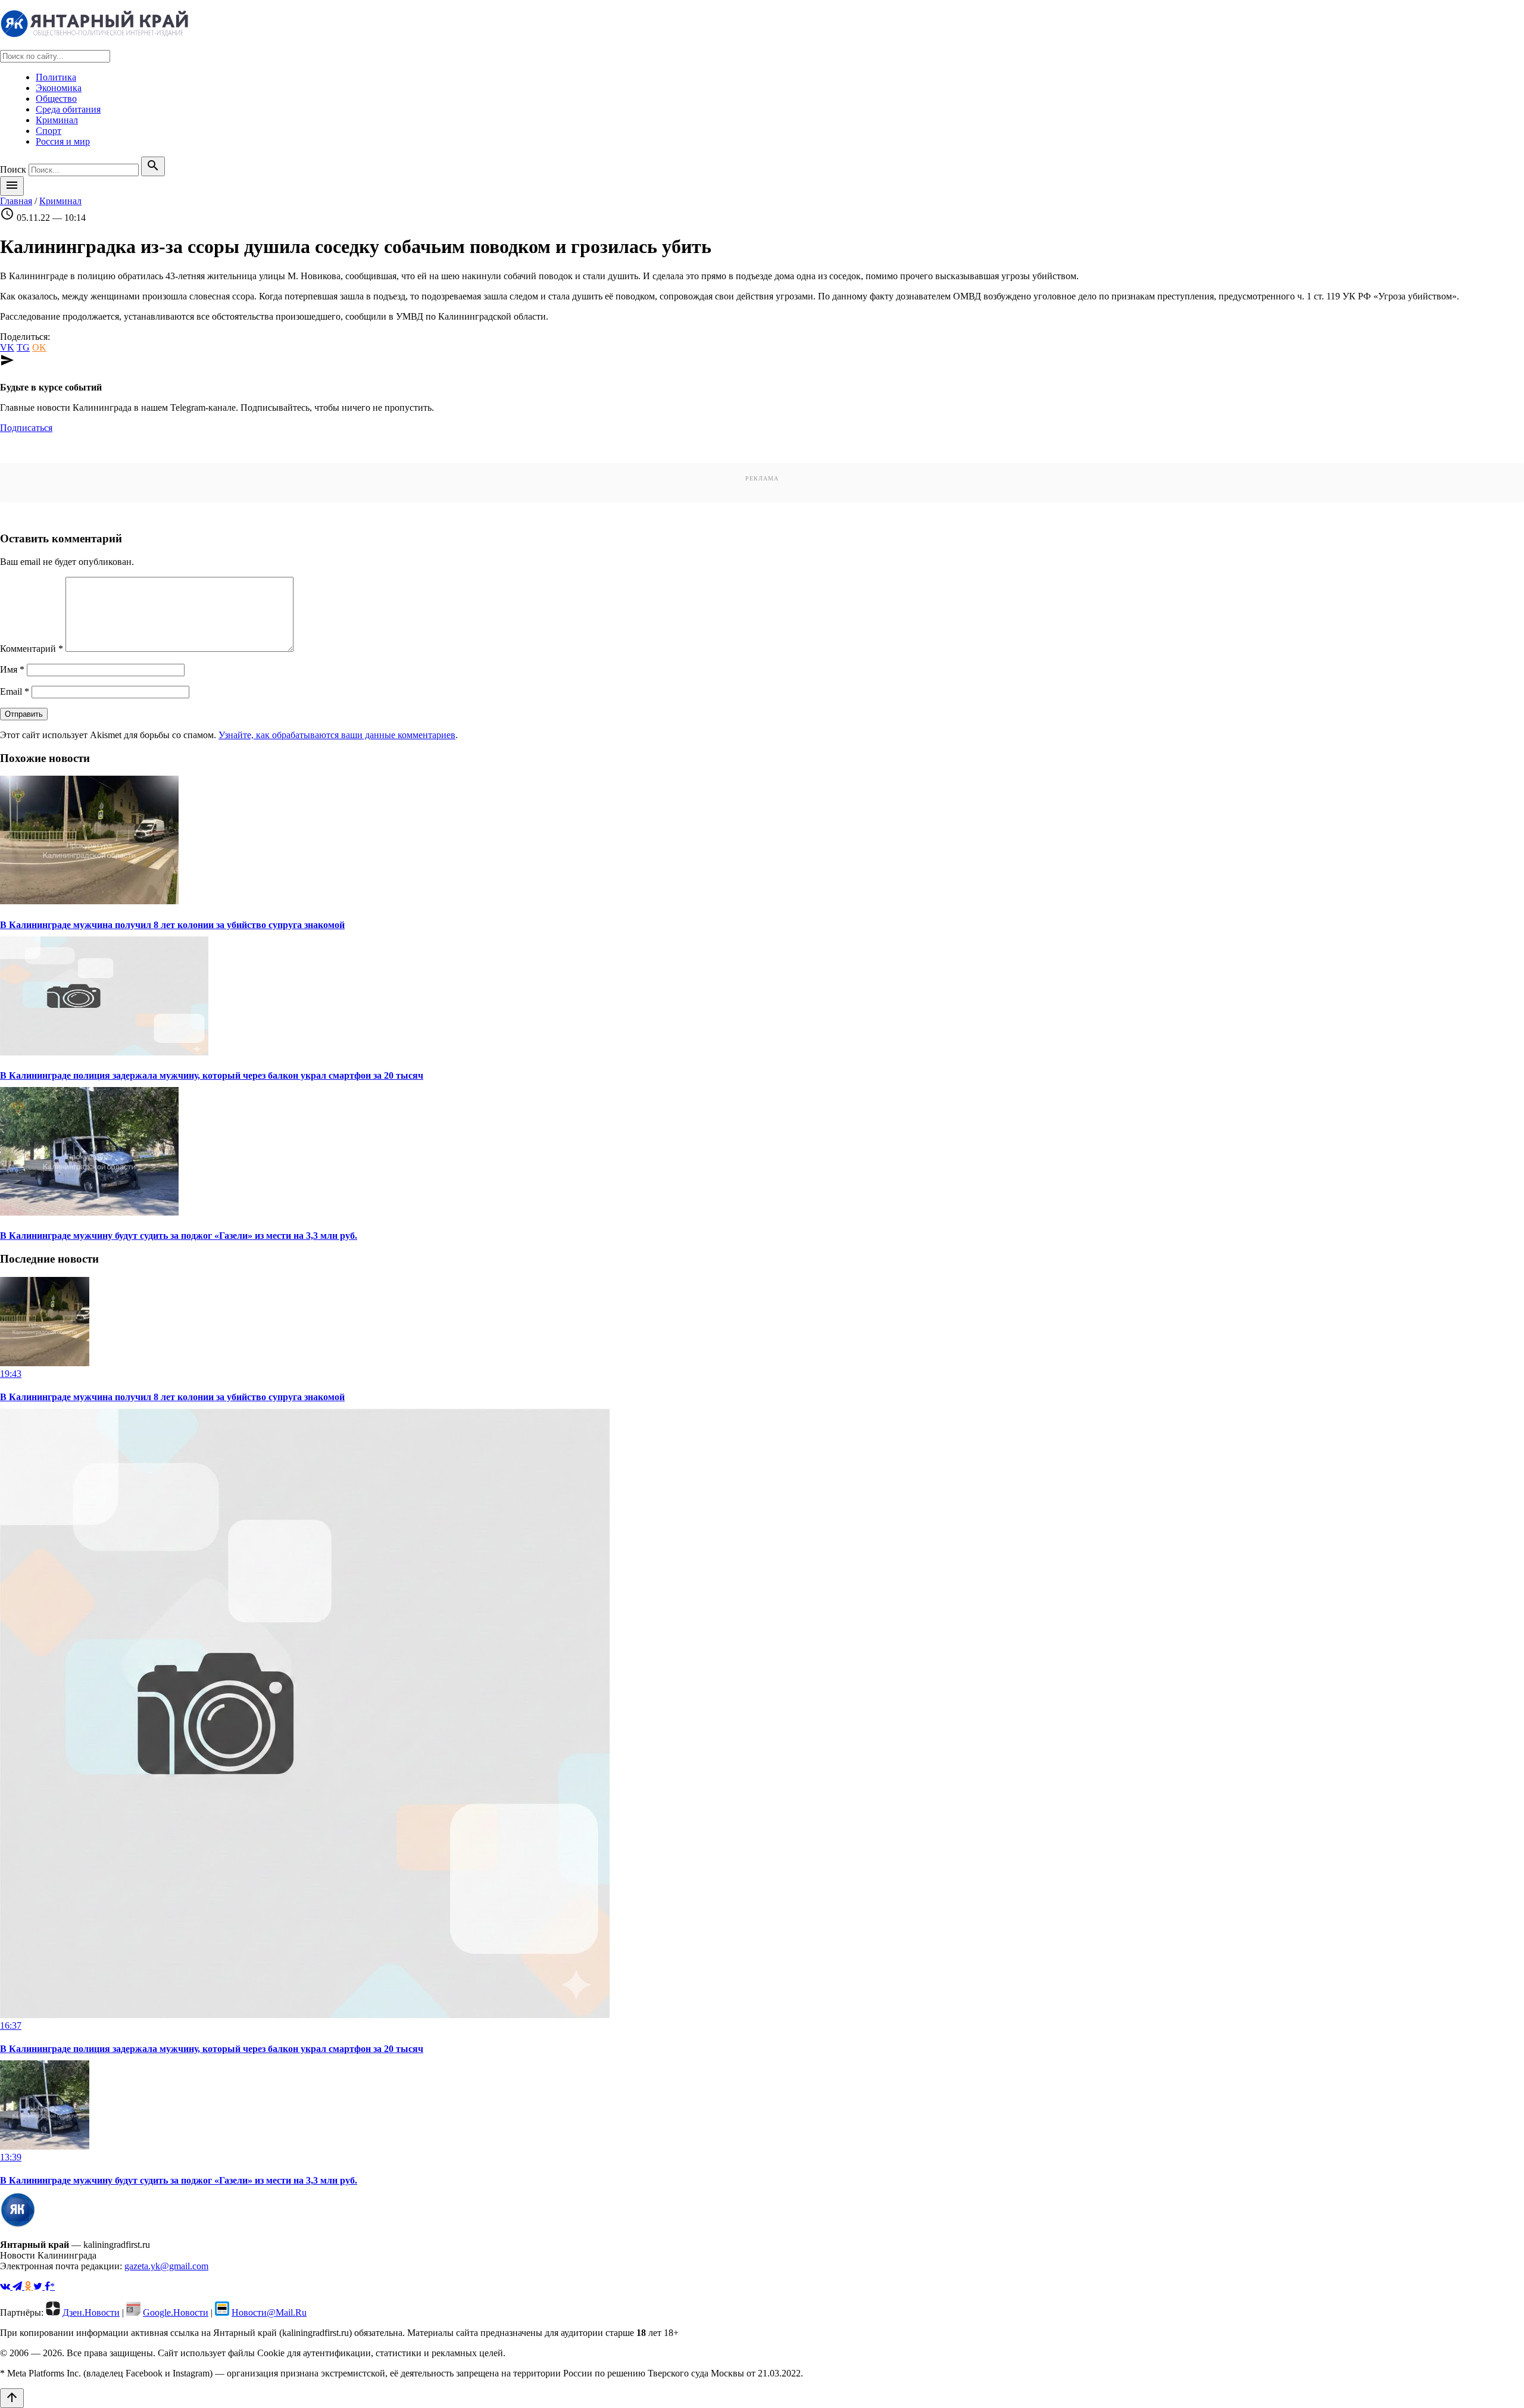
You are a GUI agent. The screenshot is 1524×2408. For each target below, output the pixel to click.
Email (15, 691)
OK (39, 347)
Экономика (59, 88)
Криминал (57, 120)
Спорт (49, 131)
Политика (56, 77)
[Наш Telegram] (18, 2286)
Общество (56, 99)
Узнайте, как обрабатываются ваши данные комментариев (337, 735)
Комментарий (32, 649)
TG (23, 347)
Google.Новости (176, 2312)
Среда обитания (68, 109)
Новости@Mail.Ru (269, 2312)
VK (7, 347)
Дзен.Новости (91, 2312)
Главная (16, 201)
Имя (12, 669)
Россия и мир (63, 141)
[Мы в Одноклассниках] (29, 2286)
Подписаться (26, 428)
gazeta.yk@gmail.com (166, 2266)
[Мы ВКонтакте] (6, 2286)
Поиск (13, 169)
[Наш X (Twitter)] (39, 2286)
